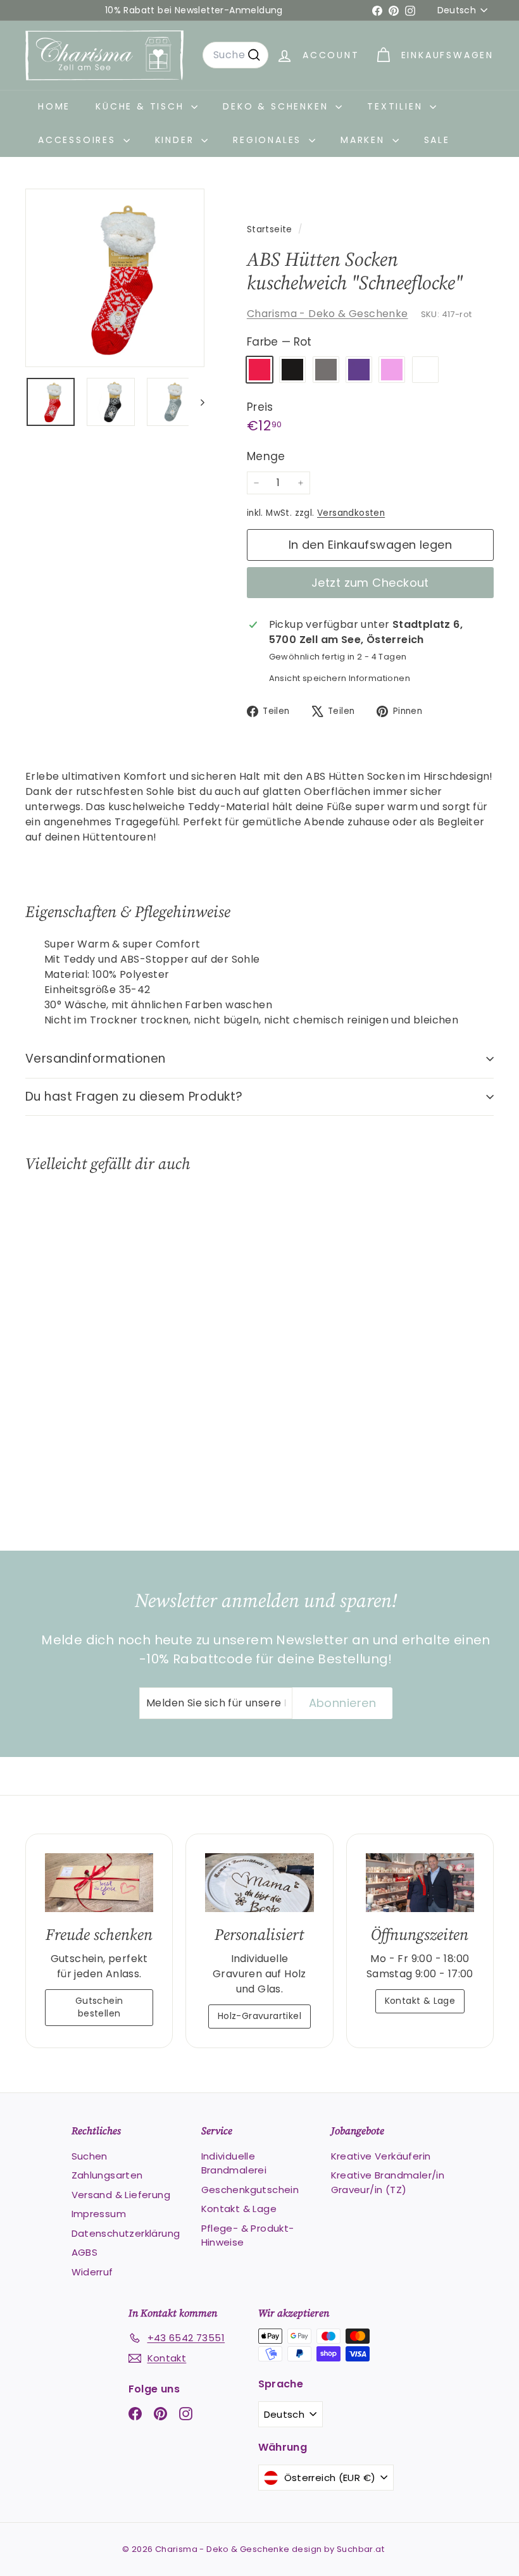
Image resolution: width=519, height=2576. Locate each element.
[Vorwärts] (197, 402)
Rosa (392, 370)
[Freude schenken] (99, 1883)
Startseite (271, 229)
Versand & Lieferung (121, 2195)
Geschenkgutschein (250, 2190)
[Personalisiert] (259, 1883)
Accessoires (79, 140)
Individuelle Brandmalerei (234, 2163)
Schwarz (292, 370)
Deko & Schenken (278, 106)
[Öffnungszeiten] (420, 1883)
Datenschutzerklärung (126, 2233)
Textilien (397, 106)
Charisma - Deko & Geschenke (328, 314)
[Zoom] (115, 278)
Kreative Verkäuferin (381, 2156)
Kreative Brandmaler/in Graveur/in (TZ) (388, 2182)
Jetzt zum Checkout (370, 583)
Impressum (99, 2214)
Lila (359, 370)
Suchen (90, 2156)
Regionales (269, 140)
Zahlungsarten (107, 2175)
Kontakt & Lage (420, 2001)
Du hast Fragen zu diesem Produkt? (134, 1097)
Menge (266, 456)
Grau (326, 370)
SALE (437, 140)
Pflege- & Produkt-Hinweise (248, 2235)
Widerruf (92, 2272)
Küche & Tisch (142, 106)
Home (54, 106)
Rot (259, 370)
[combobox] (235, 55)
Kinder (177, 140)
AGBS (85, 2252)
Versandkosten (351, 513)
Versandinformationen (96, 1059)
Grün (425, 370)
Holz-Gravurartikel (259, 2016)
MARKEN (365, 140)
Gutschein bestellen (99, 2007)
